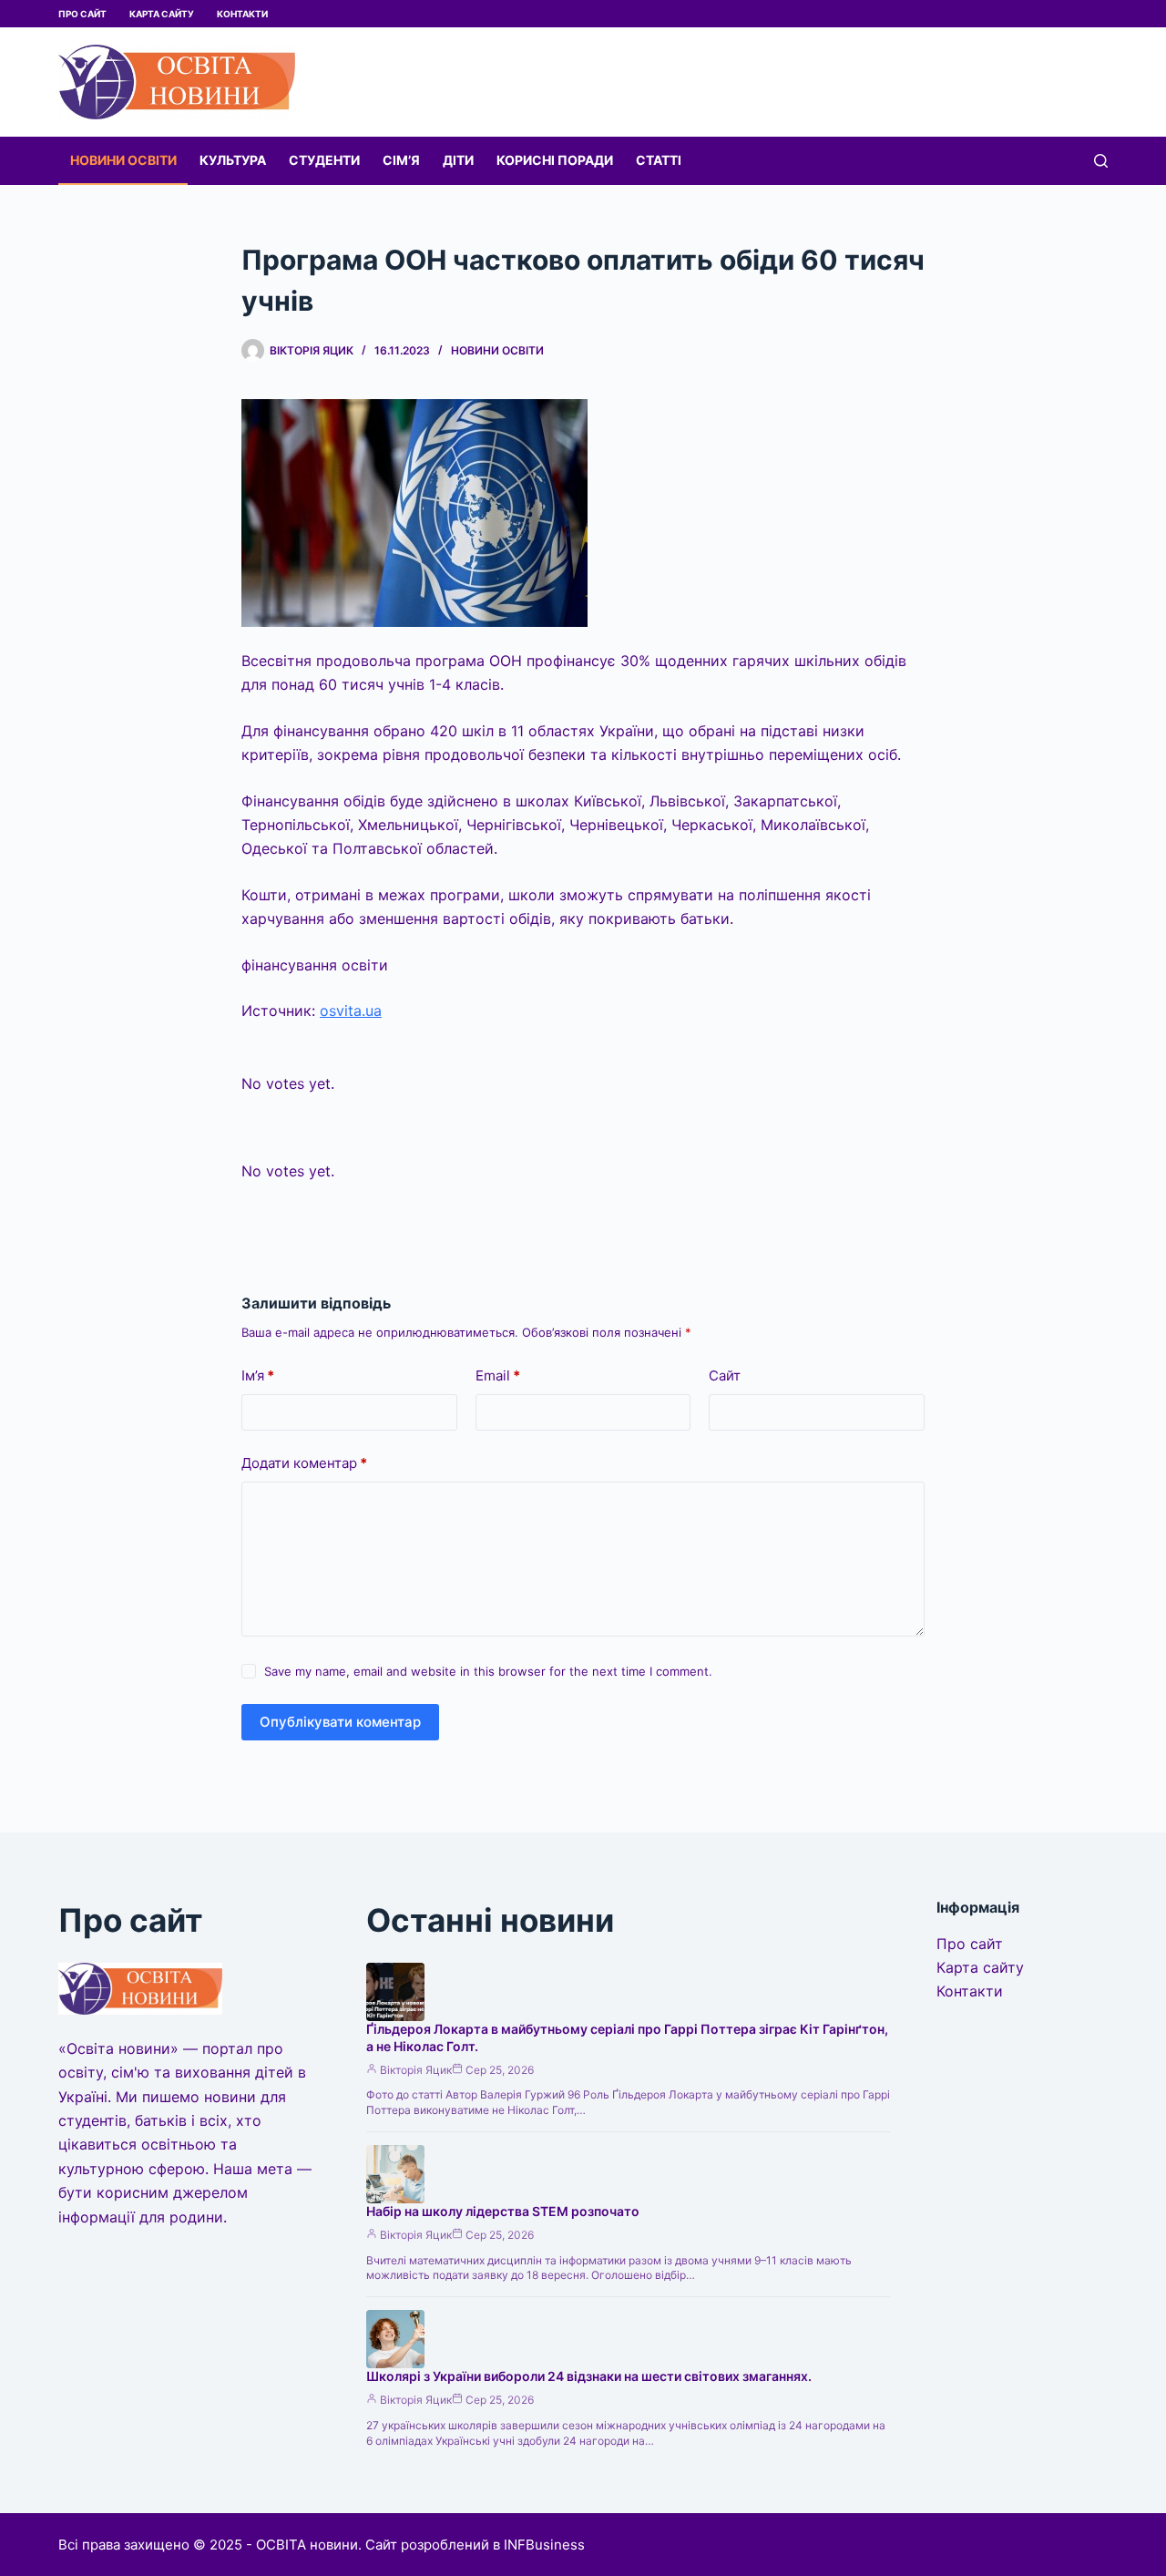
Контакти (242, 14)
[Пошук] (1101, 161)
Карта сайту (162, 14)
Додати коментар (304, 1463)
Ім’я (258, 1375)
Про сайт (82, 14)
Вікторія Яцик (416, 2070)
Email (498, 1375)
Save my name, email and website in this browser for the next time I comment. (488, 1671)
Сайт (725, 1375)
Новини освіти (123, 160)
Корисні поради (555, 160)
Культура (233, 160)
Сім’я (401, 160)
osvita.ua (351, 1011)
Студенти (324, 160)
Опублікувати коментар (340, 1722)
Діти (458, 160)
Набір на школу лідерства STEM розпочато (503, 2211)
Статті (659, 160)
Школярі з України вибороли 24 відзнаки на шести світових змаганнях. (589, 2376)
